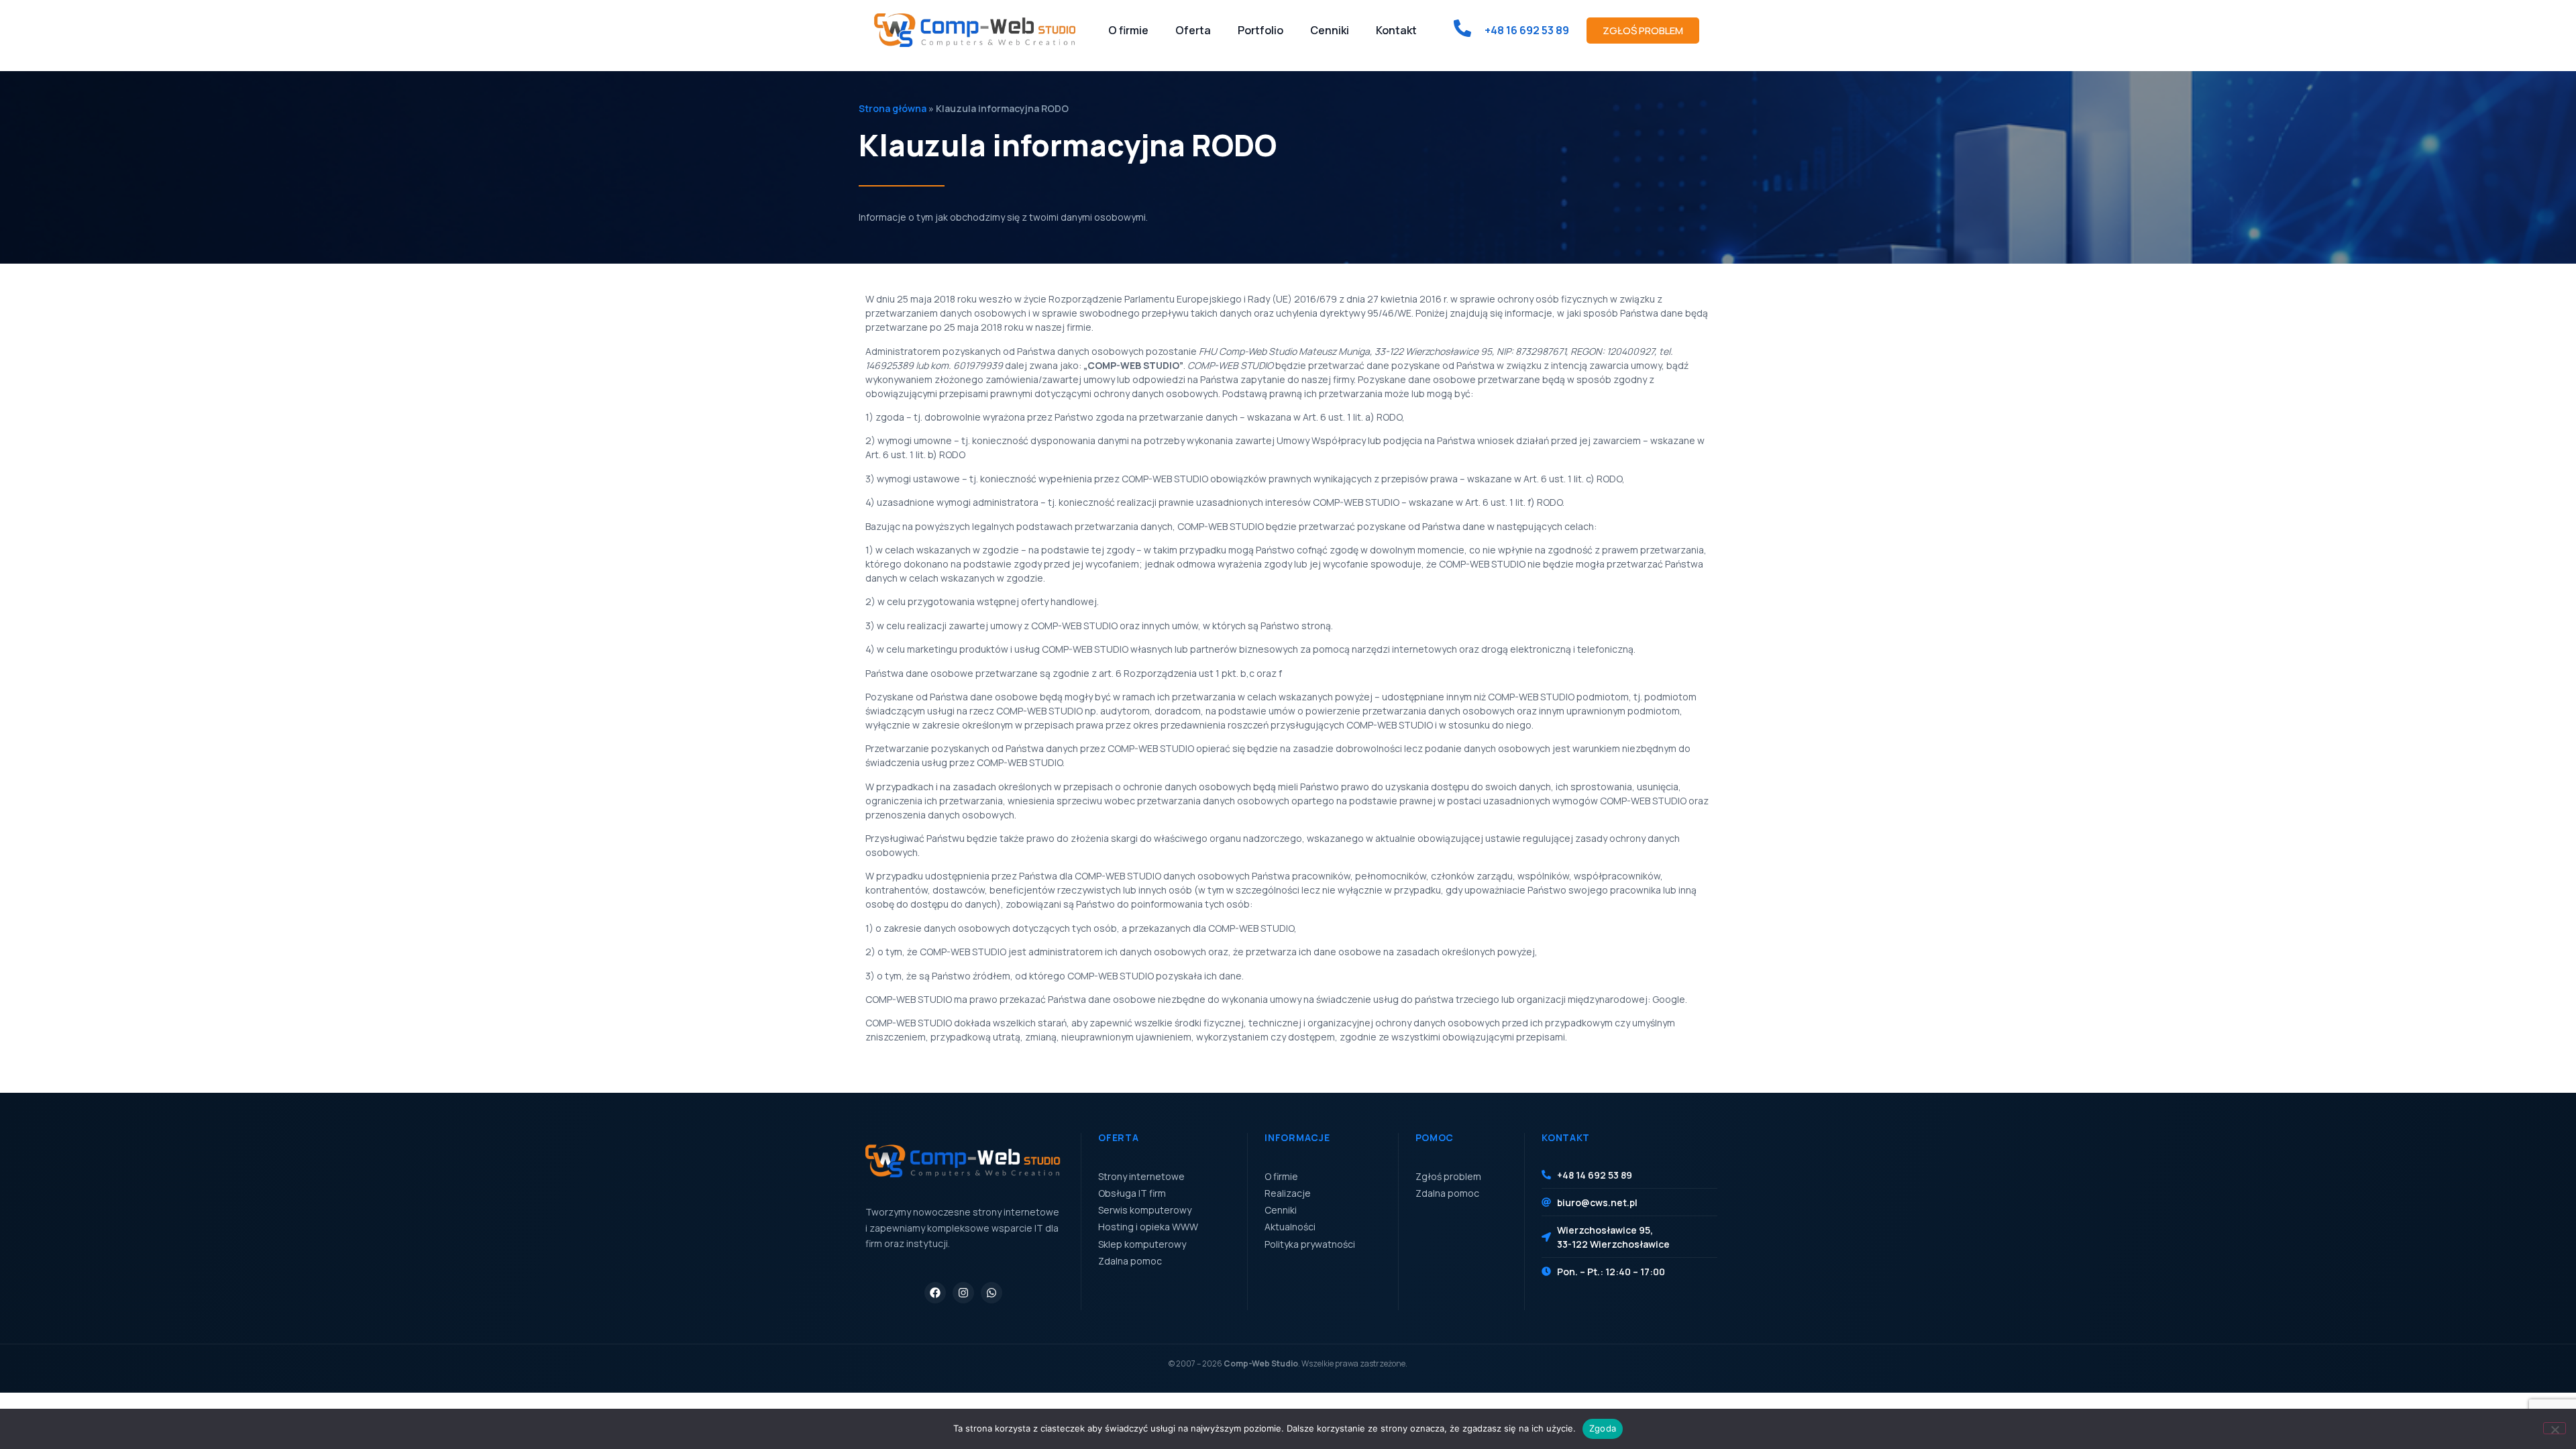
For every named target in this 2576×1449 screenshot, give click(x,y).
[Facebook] (935, 1293)
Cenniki (1330, 30)
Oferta (1193, 30)
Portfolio (1260, 30)
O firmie (1128, 30)
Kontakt (1396, 30)
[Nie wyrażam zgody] (2555, 1428)
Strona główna (893, 108)
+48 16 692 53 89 (1527, 30)
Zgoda (1603, 1428)
